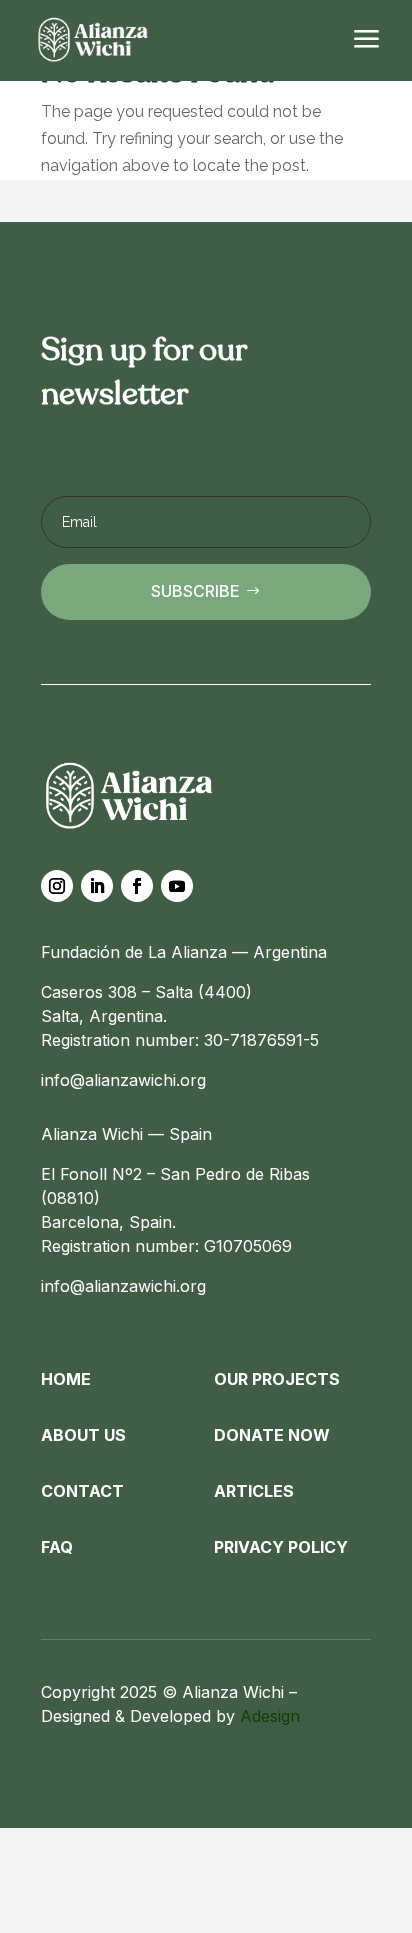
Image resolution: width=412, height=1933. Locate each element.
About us (83, 1435)
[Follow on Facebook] (137, 886)
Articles (254, 1491)
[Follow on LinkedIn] (97, 886)
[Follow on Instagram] (57, 886)
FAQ (57, 1547)
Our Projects (277, 1379)
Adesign (270, 1716)
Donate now (272, 1435)
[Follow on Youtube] (177, 886)
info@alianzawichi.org (123, 1080)
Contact (82, 1491)
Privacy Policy (281, 1547)
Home (66, 1379)
